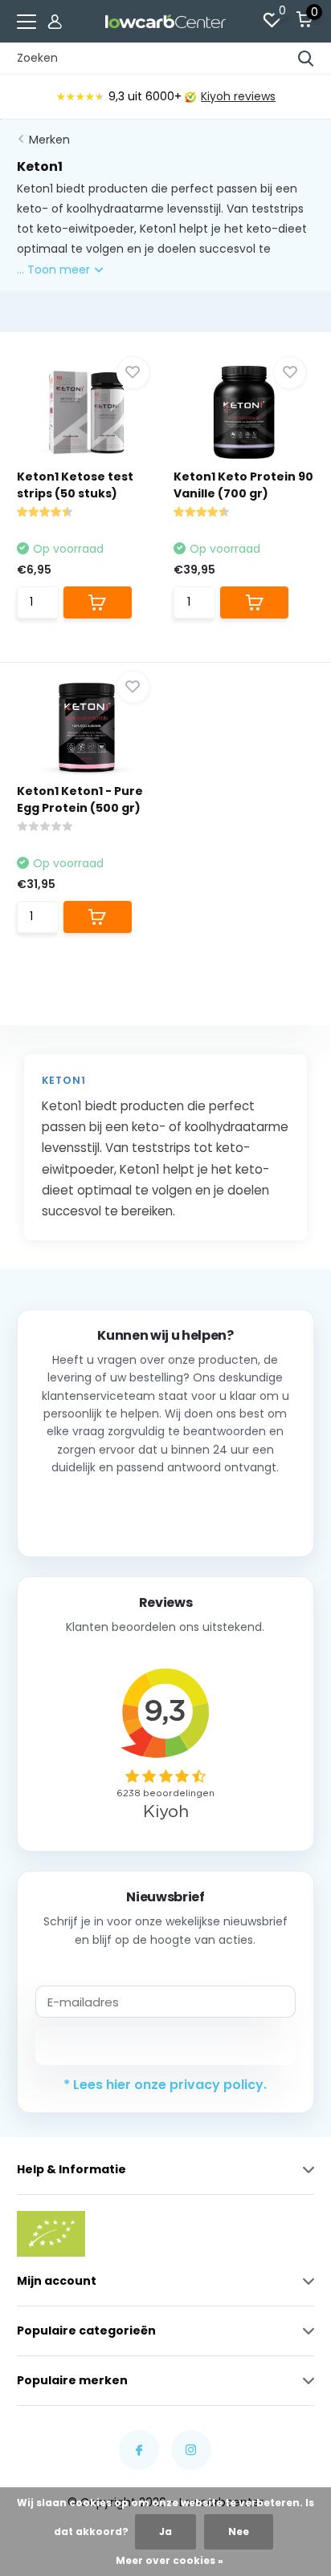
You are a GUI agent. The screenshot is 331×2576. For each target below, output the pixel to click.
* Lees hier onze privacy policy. (165, 2085)
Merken (49, 140)
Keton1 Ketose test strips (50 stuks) (75, 485)
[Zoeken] (306, 59)
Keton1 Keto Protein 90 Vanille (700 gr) (243, 485)
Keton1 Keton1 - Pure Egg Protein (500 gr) (80, 799)
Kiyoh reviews (238, 96)
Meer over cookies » (170, 2560)
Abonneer (165, 2046)
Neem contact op (165, 1510)
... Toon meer (55, 270)
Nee (239, 2531)
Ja (165, 2531)
